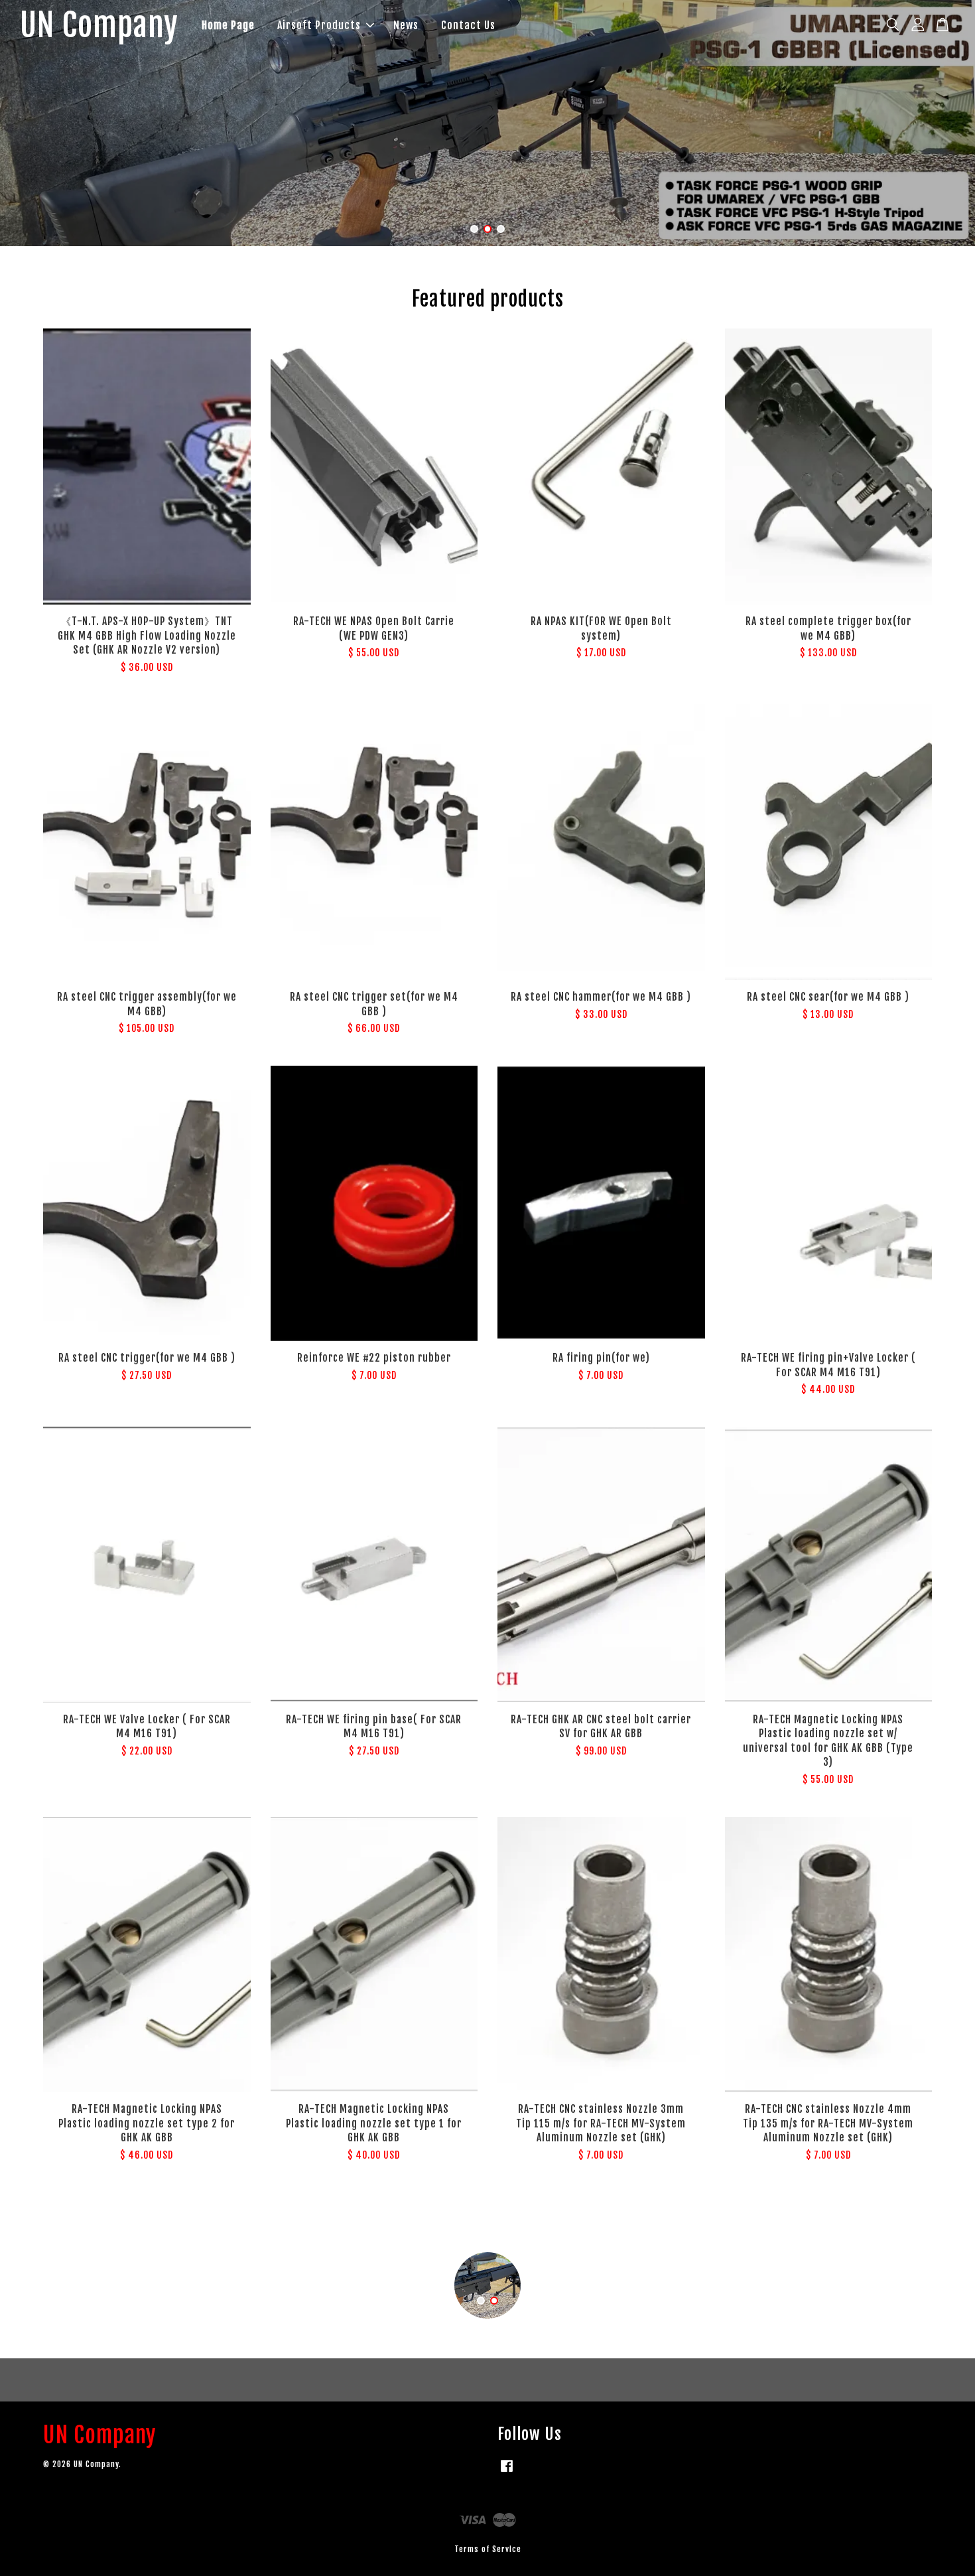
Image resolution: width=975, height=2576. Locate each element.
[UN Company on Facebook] (507, 2472)
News (406, 25)
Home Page (228, 25)
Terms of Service (488, 2549)
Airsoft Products (319, 25)
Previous (28, 123)
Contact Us (468, 25)
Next (947, 123)
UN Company (99, 26)
